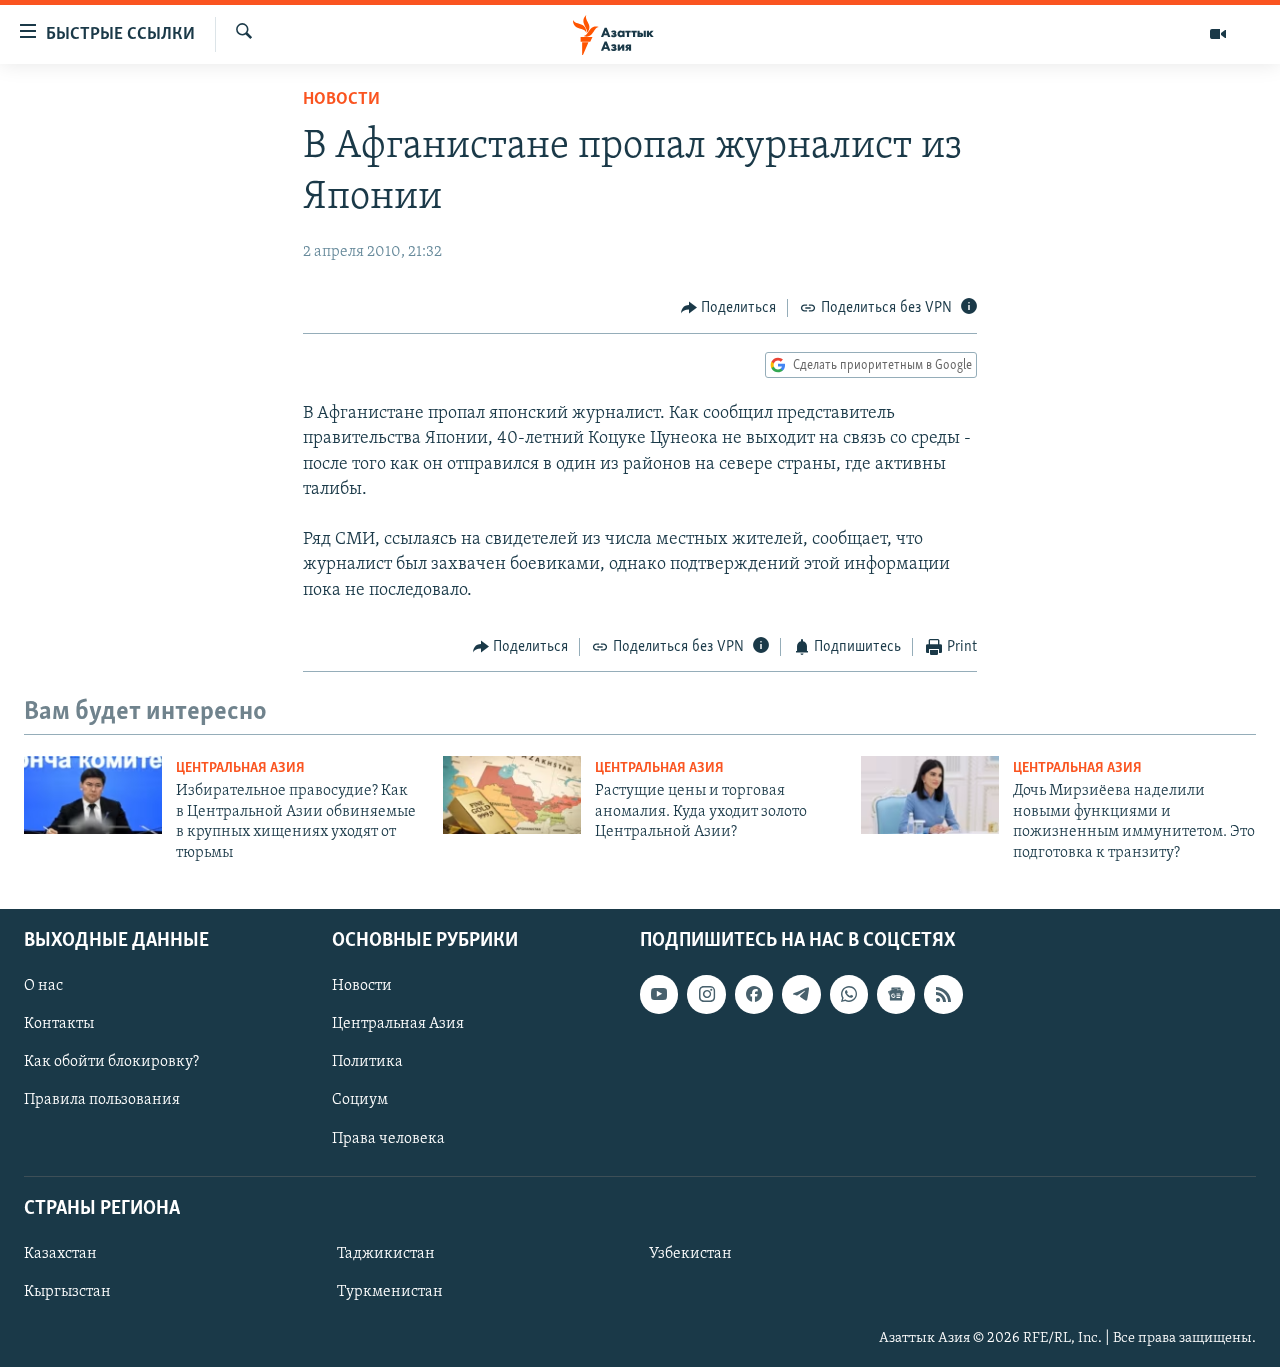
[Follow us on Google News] (896, 994)
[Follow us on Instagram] (706, 994)
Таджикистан (386, 1254)
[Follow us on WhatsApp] (849, 994)
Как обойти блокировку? (111, 1062)
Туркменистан (390, 1292)
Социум (360, 1100)
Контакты (59, 1024)
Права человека (388, 1138)
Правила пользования (102, 1100)
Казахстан (60, 1254)
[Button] (729, 308)
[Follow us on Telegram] (801, 994)
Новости (341, 100)
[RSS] (943, 994)
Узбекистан (690, 1254)
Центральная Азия (240, 768)
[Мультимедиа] (1218, 34)
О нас (43, 986)
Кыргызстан (67, 1292)
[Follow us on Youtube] (659, 994)
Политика (367, 1062)
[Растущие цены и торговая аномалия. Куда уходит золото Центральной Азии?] (512, 795)
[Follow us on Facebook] (754, 994)
